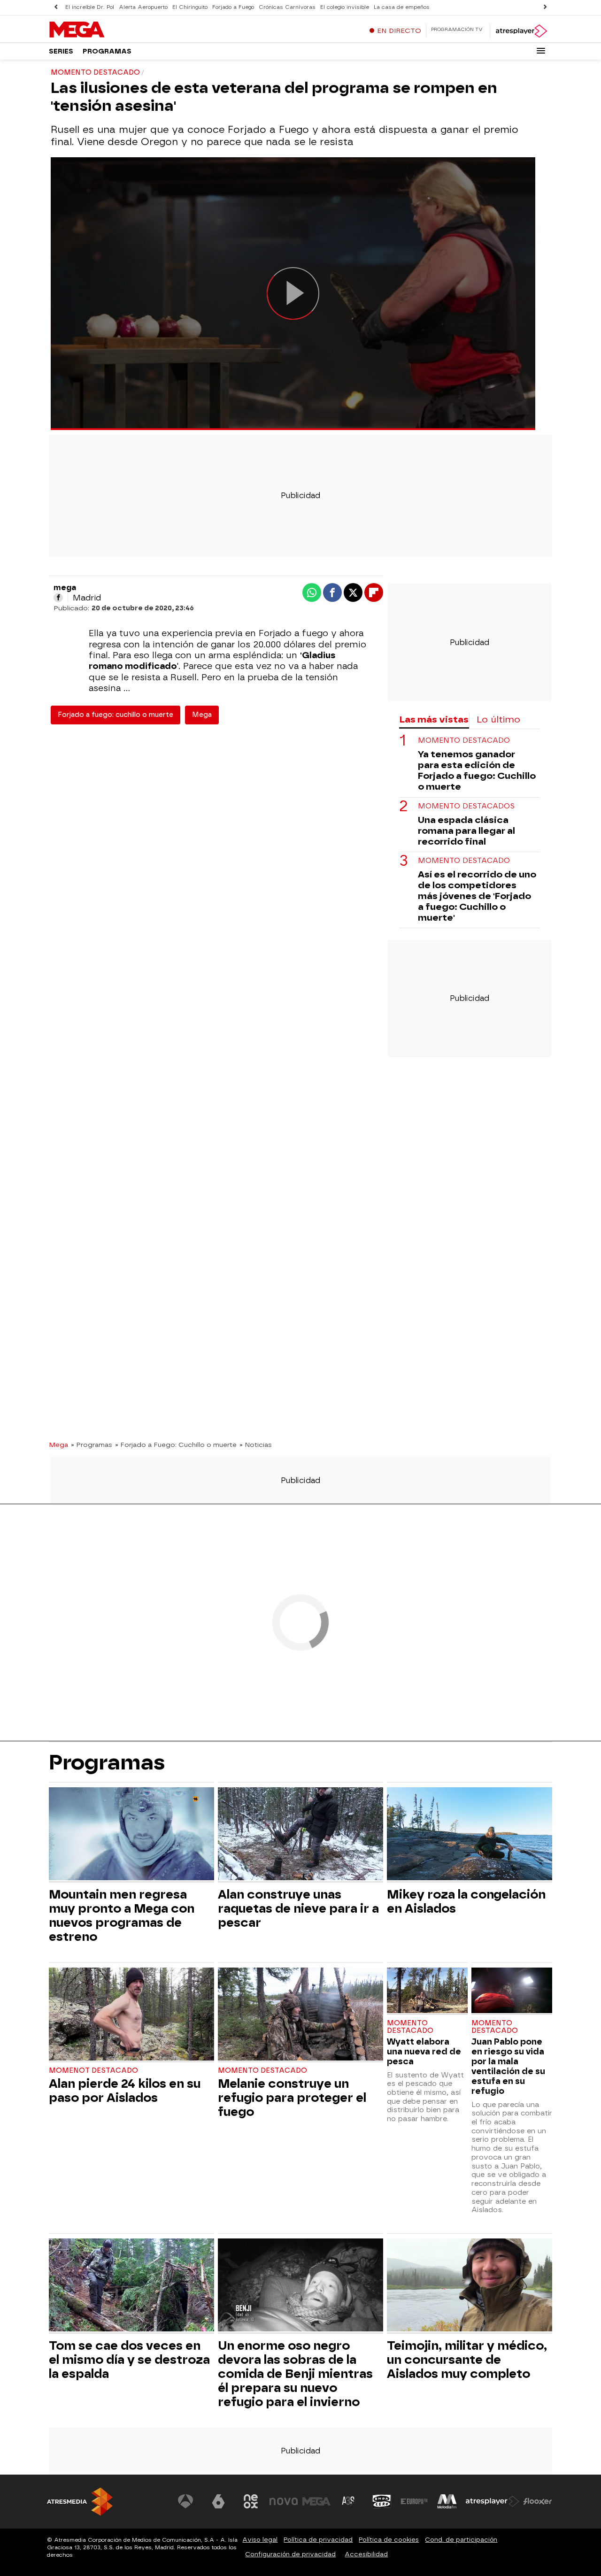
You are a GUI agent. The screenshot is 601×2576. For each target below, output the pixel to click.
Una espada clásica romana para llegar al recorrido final (466, 831)
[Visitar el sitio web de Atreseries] (349, 2501)
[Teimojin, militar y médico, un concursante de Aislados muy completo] (470, 2286)
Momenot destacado (93, 2071)
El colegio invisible (345, 7)
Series (61, 51)
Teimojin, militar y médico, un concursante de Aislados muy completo (467, 2360)
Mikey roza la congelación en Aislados (466, 1901)
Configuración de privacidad (290, 2554)
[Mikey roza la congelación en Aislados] (470, 1835)
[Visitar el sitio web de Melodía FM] (447, 2501)
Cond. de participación (461, 2540)
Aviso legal (260, 2540)
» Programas (92, 1445)
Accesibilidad (366, 2554)
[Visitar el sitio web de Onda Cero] (382, 2501)
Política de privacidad (318, 2540)
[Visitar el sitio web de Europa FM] (414, 2501)
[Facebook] (58, 598)
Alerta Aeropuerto (143, 7)
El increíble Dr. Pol (90, 7)
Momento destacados (466, 806)
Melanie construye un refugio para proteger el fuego (292, 2098)
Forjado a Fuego (233, 7)
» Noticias (256, 1445)
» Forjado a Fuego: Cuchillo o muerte (176, 1445)
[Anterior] (56, 7)
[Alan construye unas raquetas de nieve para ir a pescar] (300, 1835)
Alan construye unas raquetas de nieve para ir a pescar (298, 1908)
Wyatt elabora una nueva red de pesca (424, 2051)
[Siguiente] (545, 7)
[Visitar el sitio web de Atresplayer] (493, 2501)
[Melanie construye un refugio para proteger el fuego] (300, 2015)
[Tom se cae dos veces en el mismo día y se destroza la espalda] (131, 2286)
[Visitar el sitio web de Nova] (284, 2501)
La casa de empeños (402, 7)
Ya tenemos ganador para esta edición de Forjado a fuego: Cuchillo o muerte (477, 771)
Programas (107, 51)
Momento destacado (464, 741)
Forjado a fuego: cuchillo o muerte (116, 715)
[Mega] (108, 30)
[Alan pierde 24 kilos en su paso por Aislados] (131, 2015)
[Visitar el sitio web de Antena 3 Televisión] (185, 2501)
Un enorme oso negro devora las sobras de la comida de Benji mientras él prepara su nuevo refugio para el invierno (295, 2374)
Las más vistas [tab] (434, 719)
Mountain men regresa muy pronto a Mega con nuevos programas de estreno (122, 1915)
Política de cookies (389, 2540)
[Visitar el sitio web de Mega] (316, 2501)
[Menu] (541, 51)
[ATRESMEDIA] (80, 2502)
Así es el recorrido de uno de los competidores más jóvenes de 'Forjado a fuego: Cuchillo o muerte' (477, 896)
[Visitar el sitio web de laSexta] (218, 2501)
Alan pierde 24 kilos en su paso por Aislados (125, 2091)
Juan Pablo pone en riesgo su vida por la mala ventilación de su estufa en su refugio (508, 2066)
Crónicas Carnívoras (287, 7)
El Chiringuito (190, 7)
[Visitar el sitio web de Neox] (251, 2501)
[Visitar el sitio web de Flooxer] (538, 2501)
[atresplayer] (521, 31)
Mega (202, 715)
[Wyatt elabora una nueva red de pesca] (427, 1991)
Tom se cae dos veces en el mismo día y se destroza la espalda (129, 2360)
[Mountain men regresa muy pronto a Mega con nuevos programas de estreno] (131, 1835)
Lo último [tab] (498, 719)
